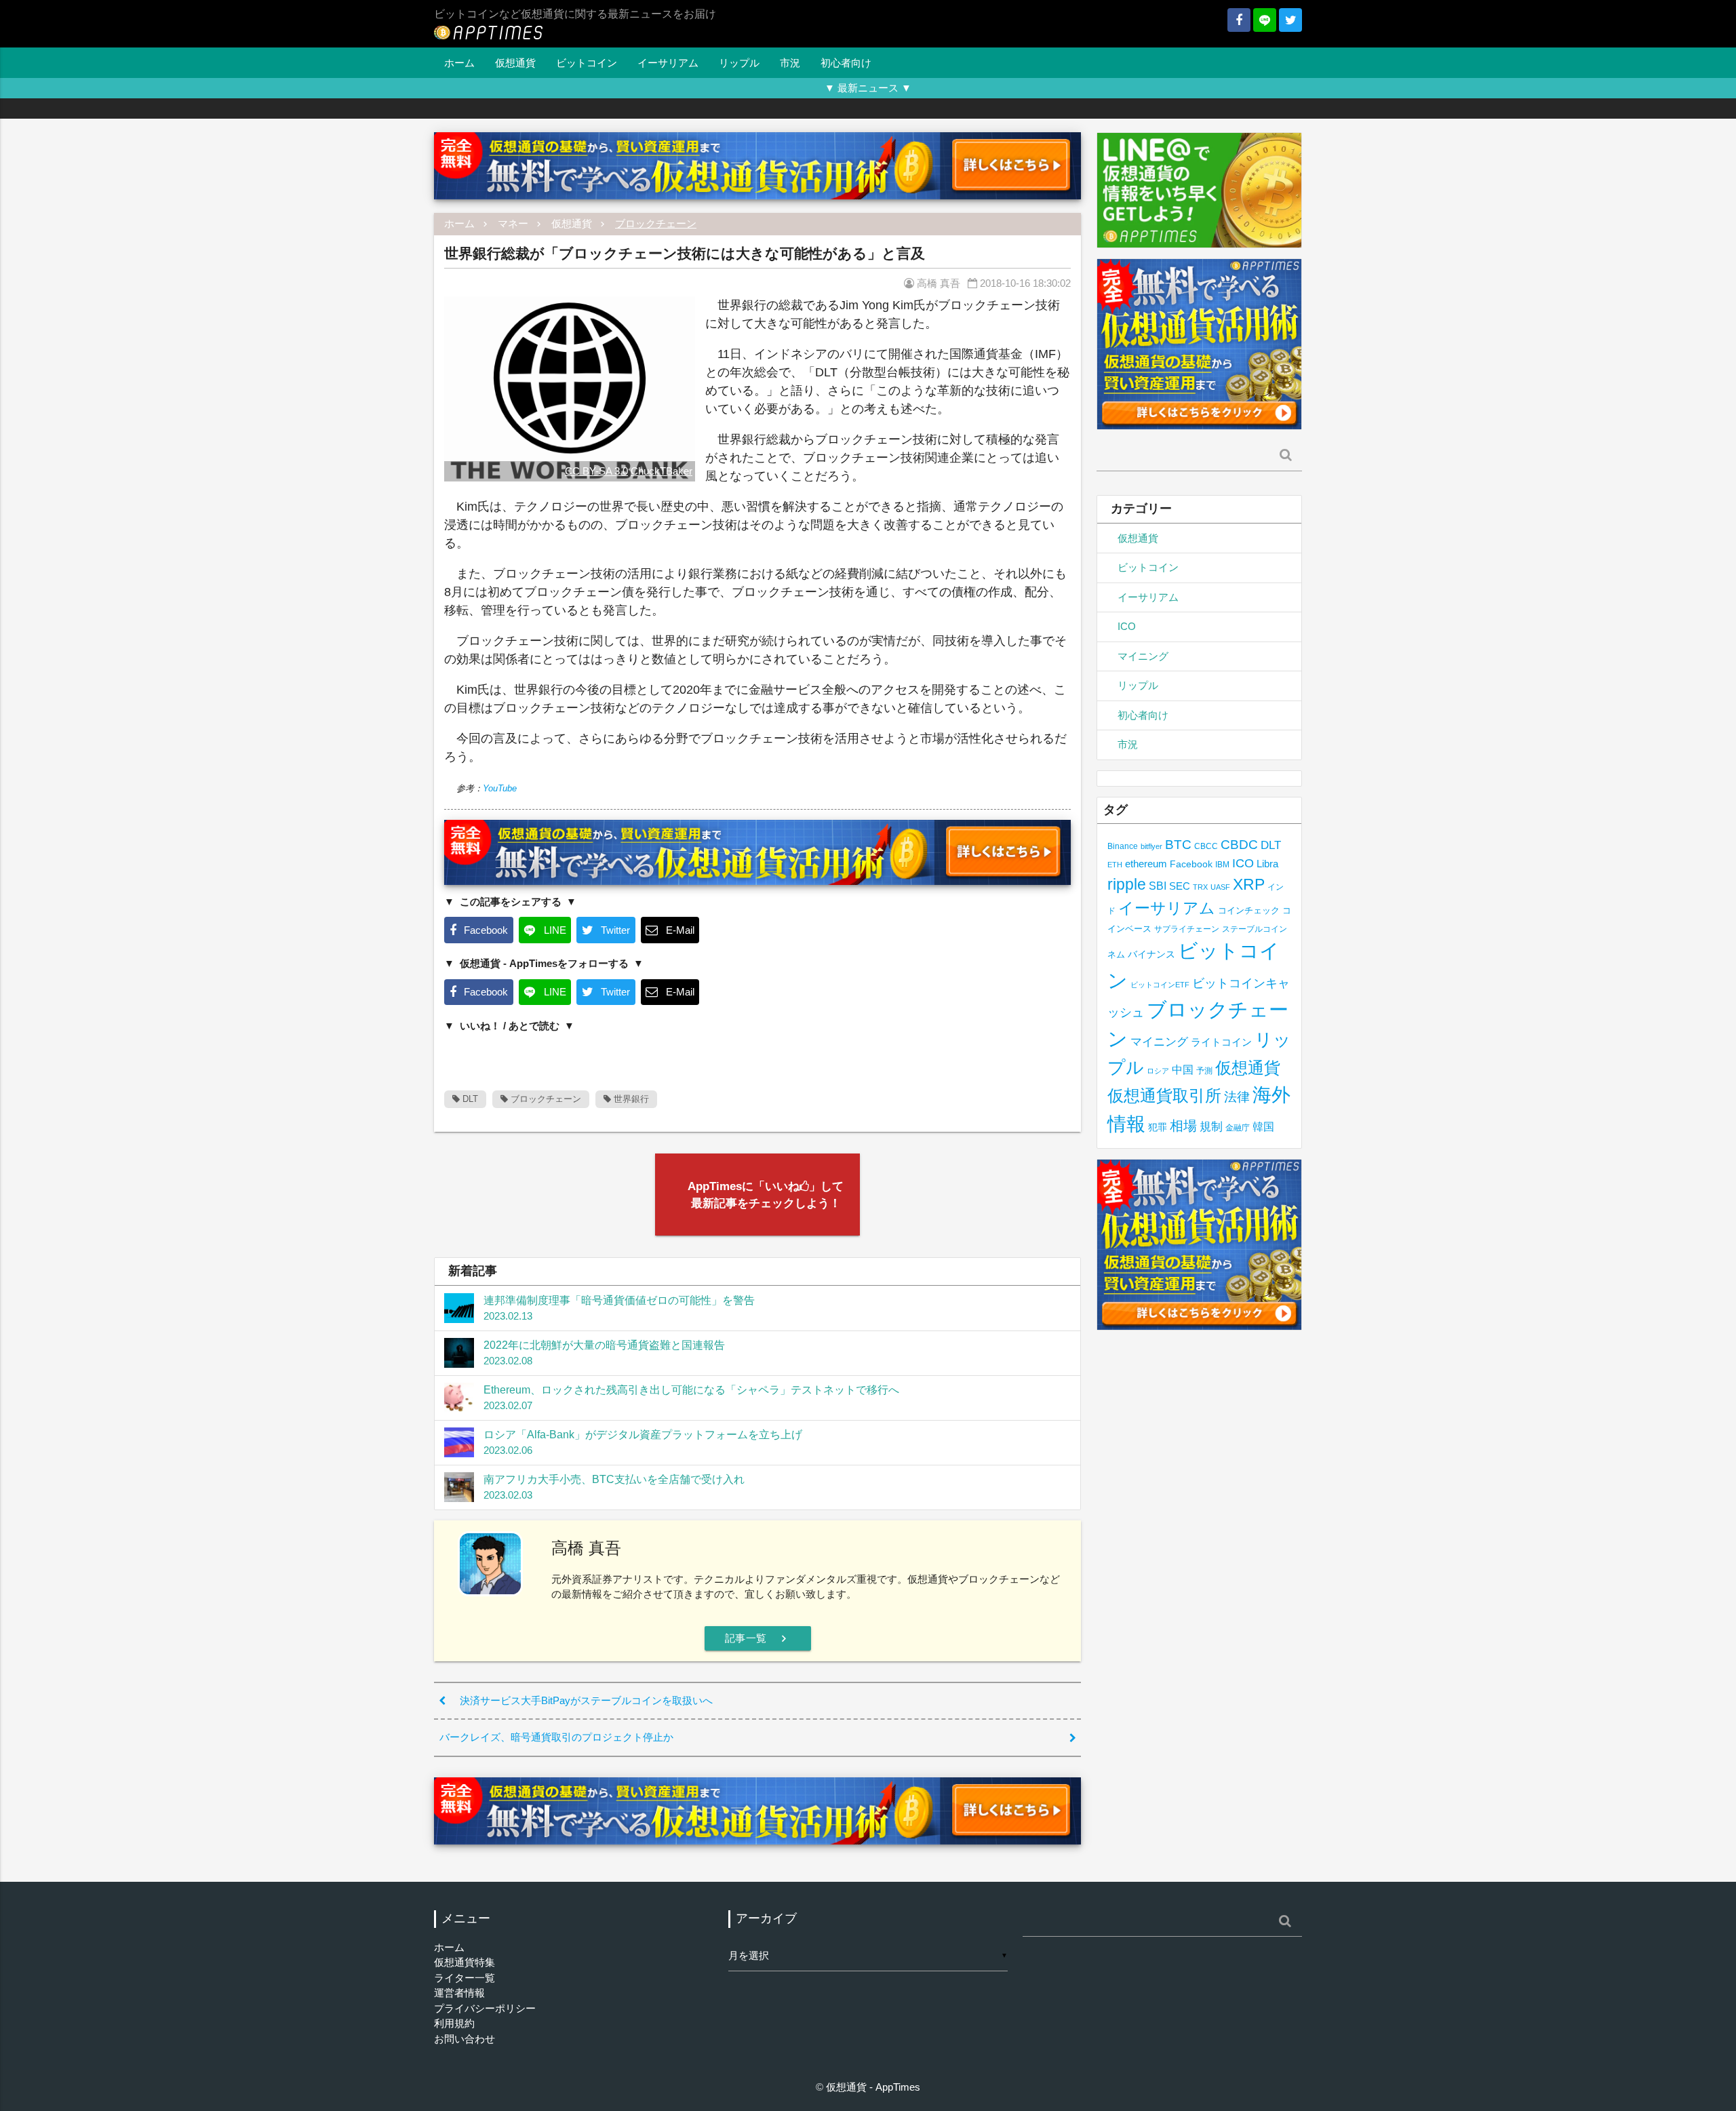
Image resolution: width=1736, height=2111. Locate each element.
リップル (739, 63)
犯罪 (1158, 1127)
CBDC (1239, 845)
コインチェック (1249, 910)
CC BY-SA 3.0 (596, 471)
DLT (469, 1099)
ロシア (1158, 1071)
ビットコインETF (1160, 985)
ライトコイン (1221, 1042)
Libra (1267, 864)
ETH (1115, 865)
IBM (1222, 865)
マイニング (1143, 656)
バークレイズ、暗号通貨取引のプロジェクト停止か (556, 1737)
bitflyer (1151, 846)
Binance (1123, 846)
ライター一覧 (465, 1978)
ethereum (1146, 864)
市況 (790, 63)
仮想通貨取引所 (1164, 1096)
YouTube (500, 788)
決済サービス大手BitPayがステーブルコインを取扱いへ (586, 1700)
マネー (513, 223)
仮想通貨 (515, 63)
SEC (1180, 886)
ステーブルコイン (1255, 929)
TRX (1200, 887)
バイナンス (1151, 954)
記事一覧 (758, 1638)
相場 (1183, 1126)
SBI (1158, 886)
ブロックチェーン (656, 223)
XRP (1249, 884)
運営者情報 (459, 1993)
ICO (1127, 626)
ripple (1127, 884)
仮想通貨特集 (465, 1962)
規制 (1211, 1127)
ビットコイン (587, 63)
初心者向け (846, 63)
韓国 (1263, 1127)
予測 (1204, 1071)
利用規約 (454, 2023)
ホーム (459, 63)
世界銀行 (630, 1099)
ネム (1116, 955)
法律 (1237, 1097)
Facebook (1191, 864)
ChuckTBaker (662, 471)
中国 (1183, 1069)
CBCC (1206, 846)
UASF (1220, 887)
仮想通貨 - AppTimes (873, 2087)
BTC (1178, 844)
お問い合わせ (465, 2039)
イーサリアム (668, 63)
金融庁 (1238, 1128)
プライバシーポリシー (485, 2008)
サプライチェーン (1187, 929)
